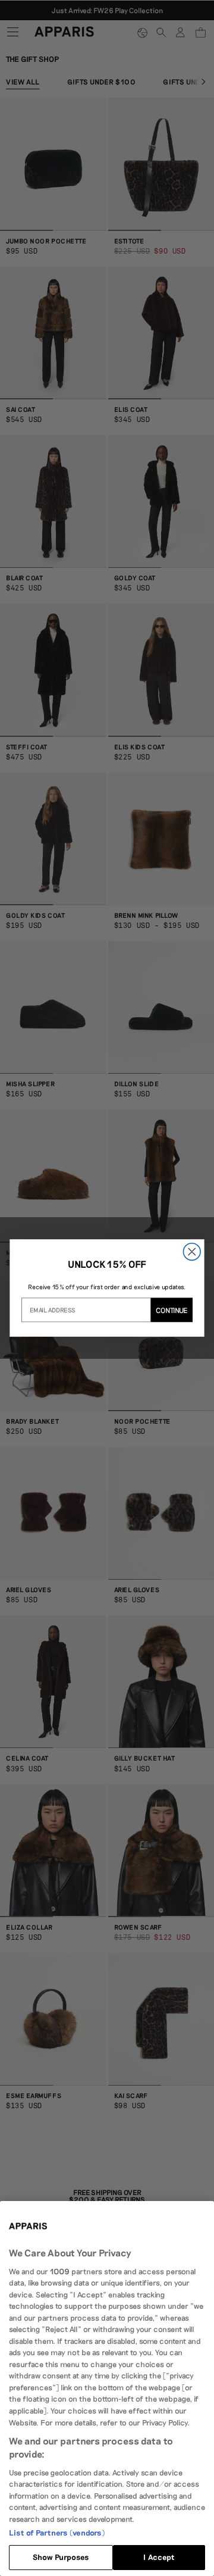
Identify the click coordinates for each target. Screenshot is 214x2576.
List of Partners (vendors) (57, 2533)
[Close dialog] (192, 1252)
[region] (107, 2389)
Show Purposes (61, 2557)
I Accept (159, 2557)
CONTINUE (172, 1310)
